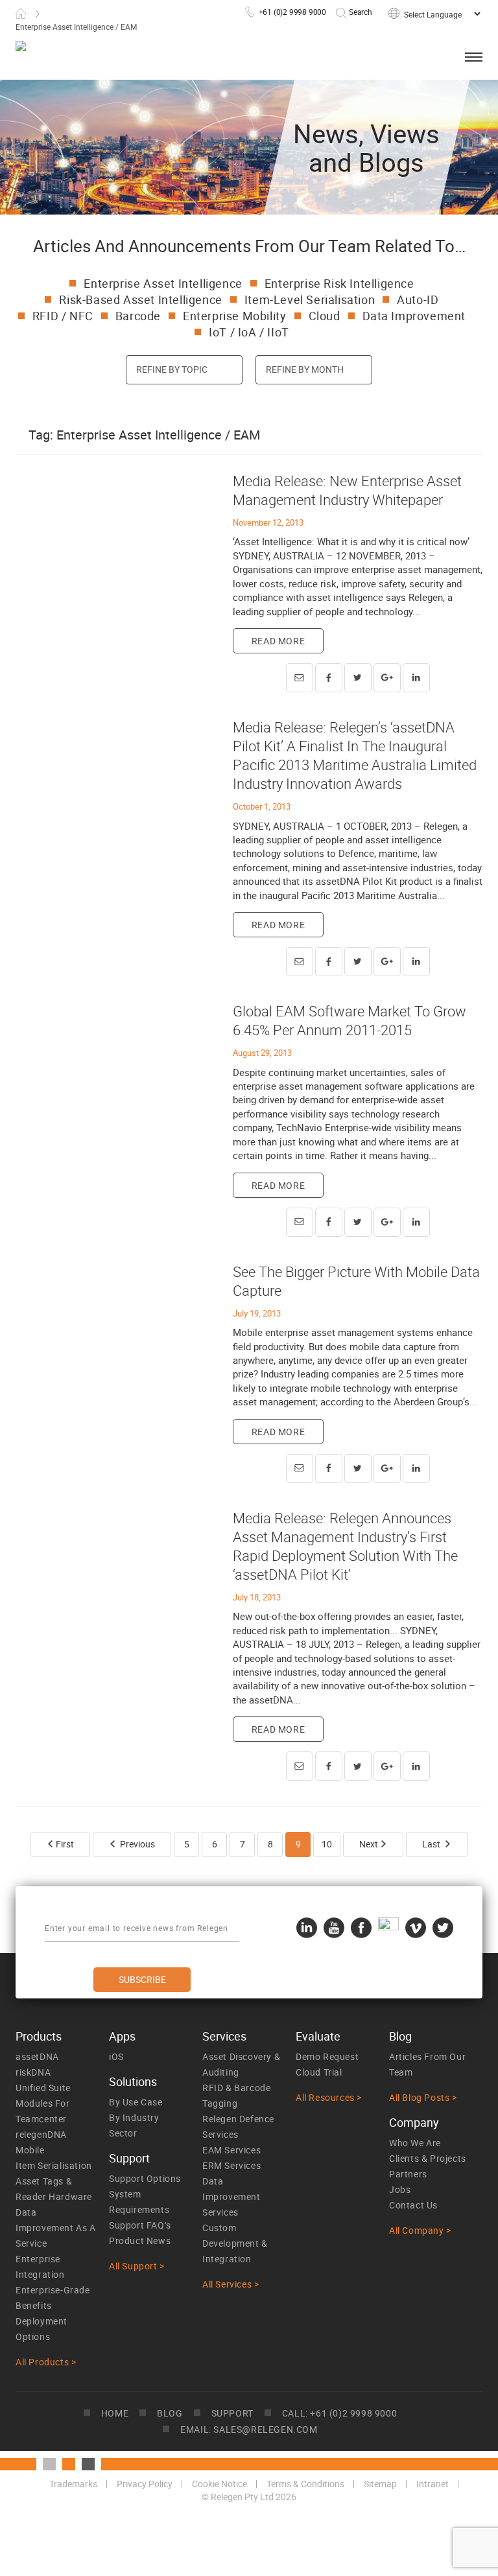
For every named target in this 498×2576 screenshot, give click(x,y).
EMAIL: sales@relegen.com (249, 2429)
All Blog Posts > (423, 2097)
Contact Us (413, 2205)
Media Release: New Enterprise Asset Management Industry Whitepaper (347, 490)
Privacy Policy (145, 2484)
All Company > (420, 2230)
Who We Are (415, 2143)
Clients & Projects (428, 2158)
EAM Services (231, 2150)
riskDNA (33, 2072)
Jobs (400, 2189)
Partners (408, 2174)
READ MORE (278, 641)
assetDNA (37, 2056)
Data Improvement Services (231, 2196)
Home (21, 14)
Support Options (145, 2178)
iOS (116, 2056)
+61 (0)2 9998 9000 (292, 12)
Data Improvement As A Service (56, 2228)
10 (327, 1844)
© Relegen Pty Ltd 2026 (249, 2497)
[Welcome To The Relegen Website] (109, 54)
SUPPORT (232, 2413)
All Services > (231, 2284)
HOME (115, 2413)
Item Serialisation (54, 2165)
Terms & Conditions (305, 2484)
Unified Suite (43, 2088)
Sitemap (380, 2484)
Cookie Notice (219, 2484)
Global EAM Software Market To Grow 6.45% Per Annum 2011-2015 (350, 1020)
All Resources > (329, 2097)
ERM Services (231, 2165)
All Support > (137, 2266)
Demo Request (327, 2056)
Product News (140, 2241)
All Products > (46, 2362)
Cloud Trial (319, 2072)
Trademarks (73, 2484)
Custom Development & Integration (235, 2243)
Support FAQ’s (140, 2225)
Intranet (433, 2484)
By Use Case (136, 2102)
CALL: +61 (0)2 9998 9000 (339, 2413)
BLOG (170, 2413)
